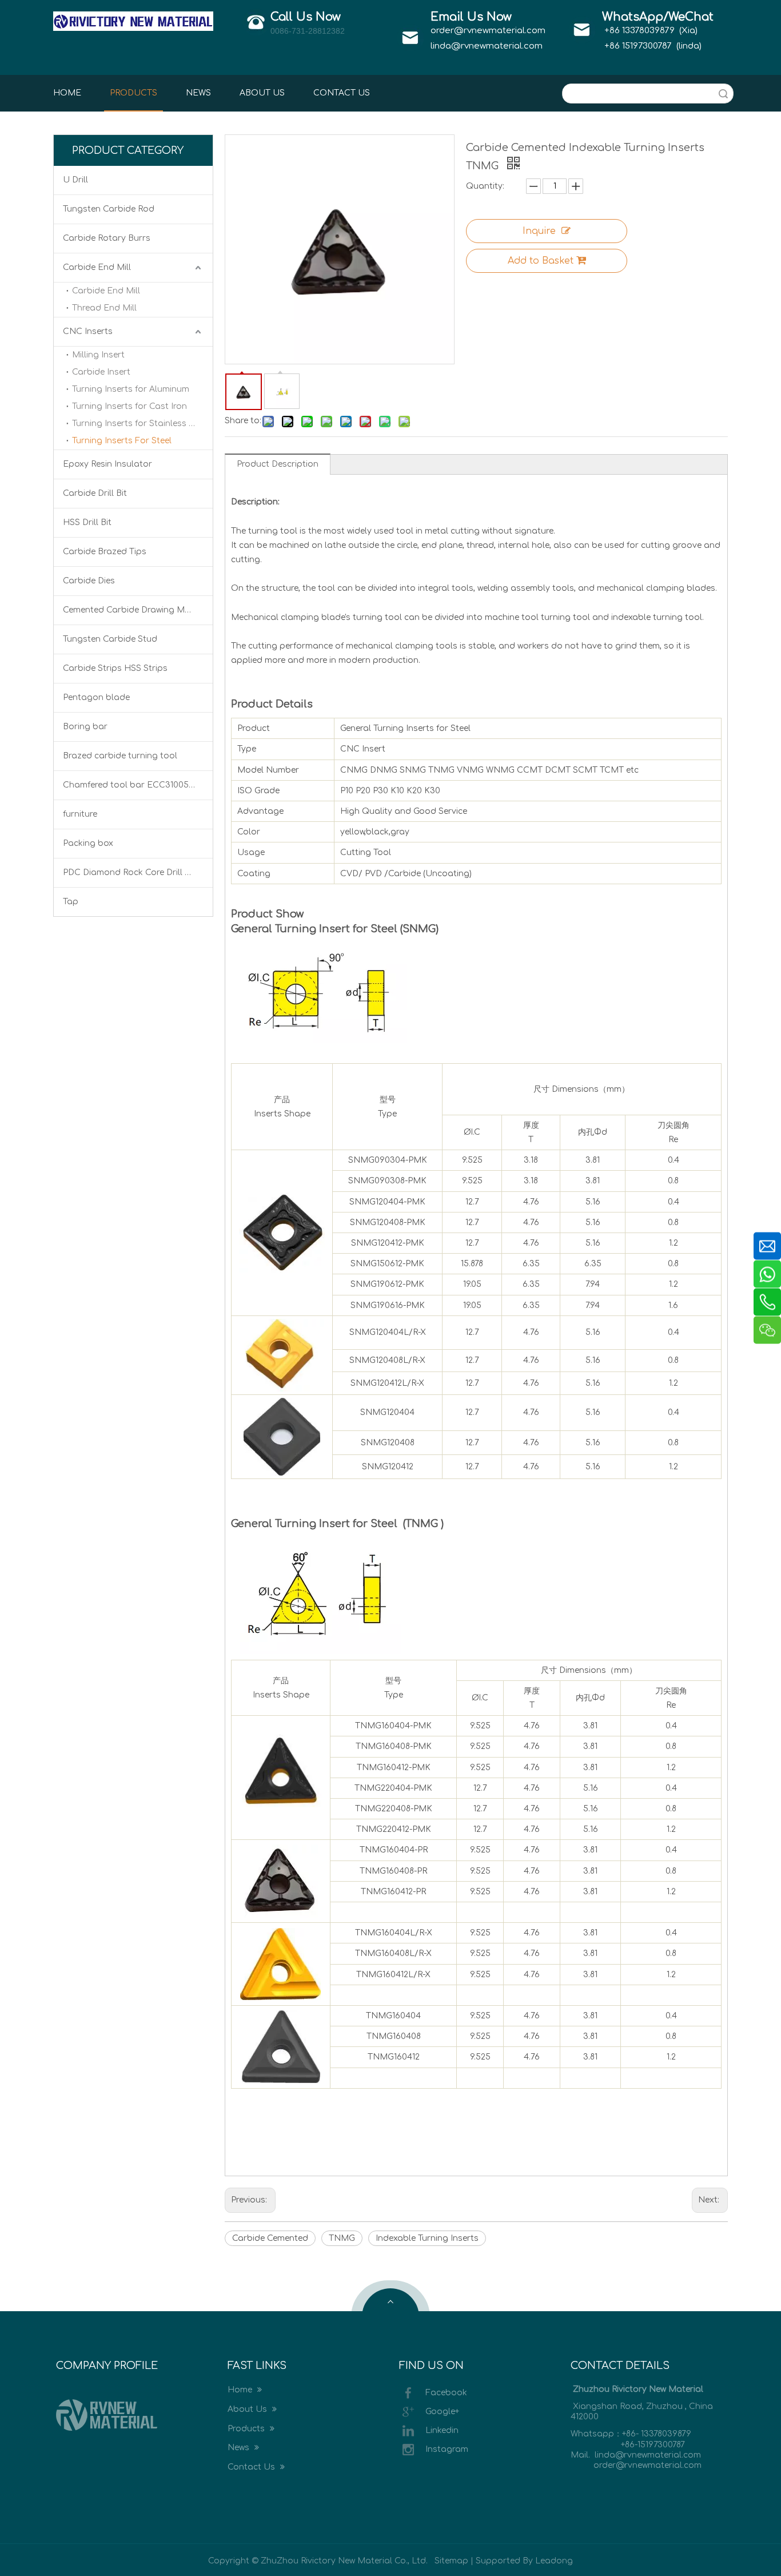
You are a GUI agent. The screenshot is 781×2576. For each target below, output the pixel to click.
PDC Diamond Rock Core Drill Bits (132, 872)
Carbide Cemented (270, 2238)
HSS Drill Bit (87, 522)
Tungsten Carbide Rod (109, 209)
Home (241, 2390)
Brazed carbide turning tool (120, 756)
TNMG (342, 2238)
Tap (71, 902)
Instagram (447, 2449)
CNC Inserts (88, 331)
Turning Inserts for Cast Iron (129, 406)
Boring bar (85, 727)
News (240, 2448)
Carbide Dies (89, 581)
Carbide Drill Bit (95, 493)
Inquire (539, 231)
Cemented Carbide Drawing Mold (131, 610)
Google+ (442, 2412)
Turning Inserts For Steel (122, 441)
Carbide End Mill (97, 267)
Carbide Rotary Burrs (107, 238)
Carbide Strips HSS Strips (115, 668)
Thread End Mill (104, 308)
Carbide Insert (101, 372)
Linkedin (442, 2430)
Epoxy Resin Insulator (107, 464)
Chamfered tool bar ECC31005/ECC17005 (138, 785)
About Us (248, 2409)
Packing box (88, 843)
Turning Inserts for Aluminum (131, 389)
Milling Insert (98, 355)
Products (247, 2429)
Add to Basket (541, 261)
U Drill (75, 180)
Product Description (278, 464)
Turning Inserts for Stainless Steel (140, 424)
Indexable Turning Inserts (427, 2238)
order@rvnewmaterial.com (488, 31)
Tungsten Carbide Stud (110, 639)
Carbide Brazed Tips (105, 552)
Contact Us (252, 2467)
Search (723, 94)
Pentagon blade (96, 697)
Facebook (446, 2393)
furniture (80, 814)
